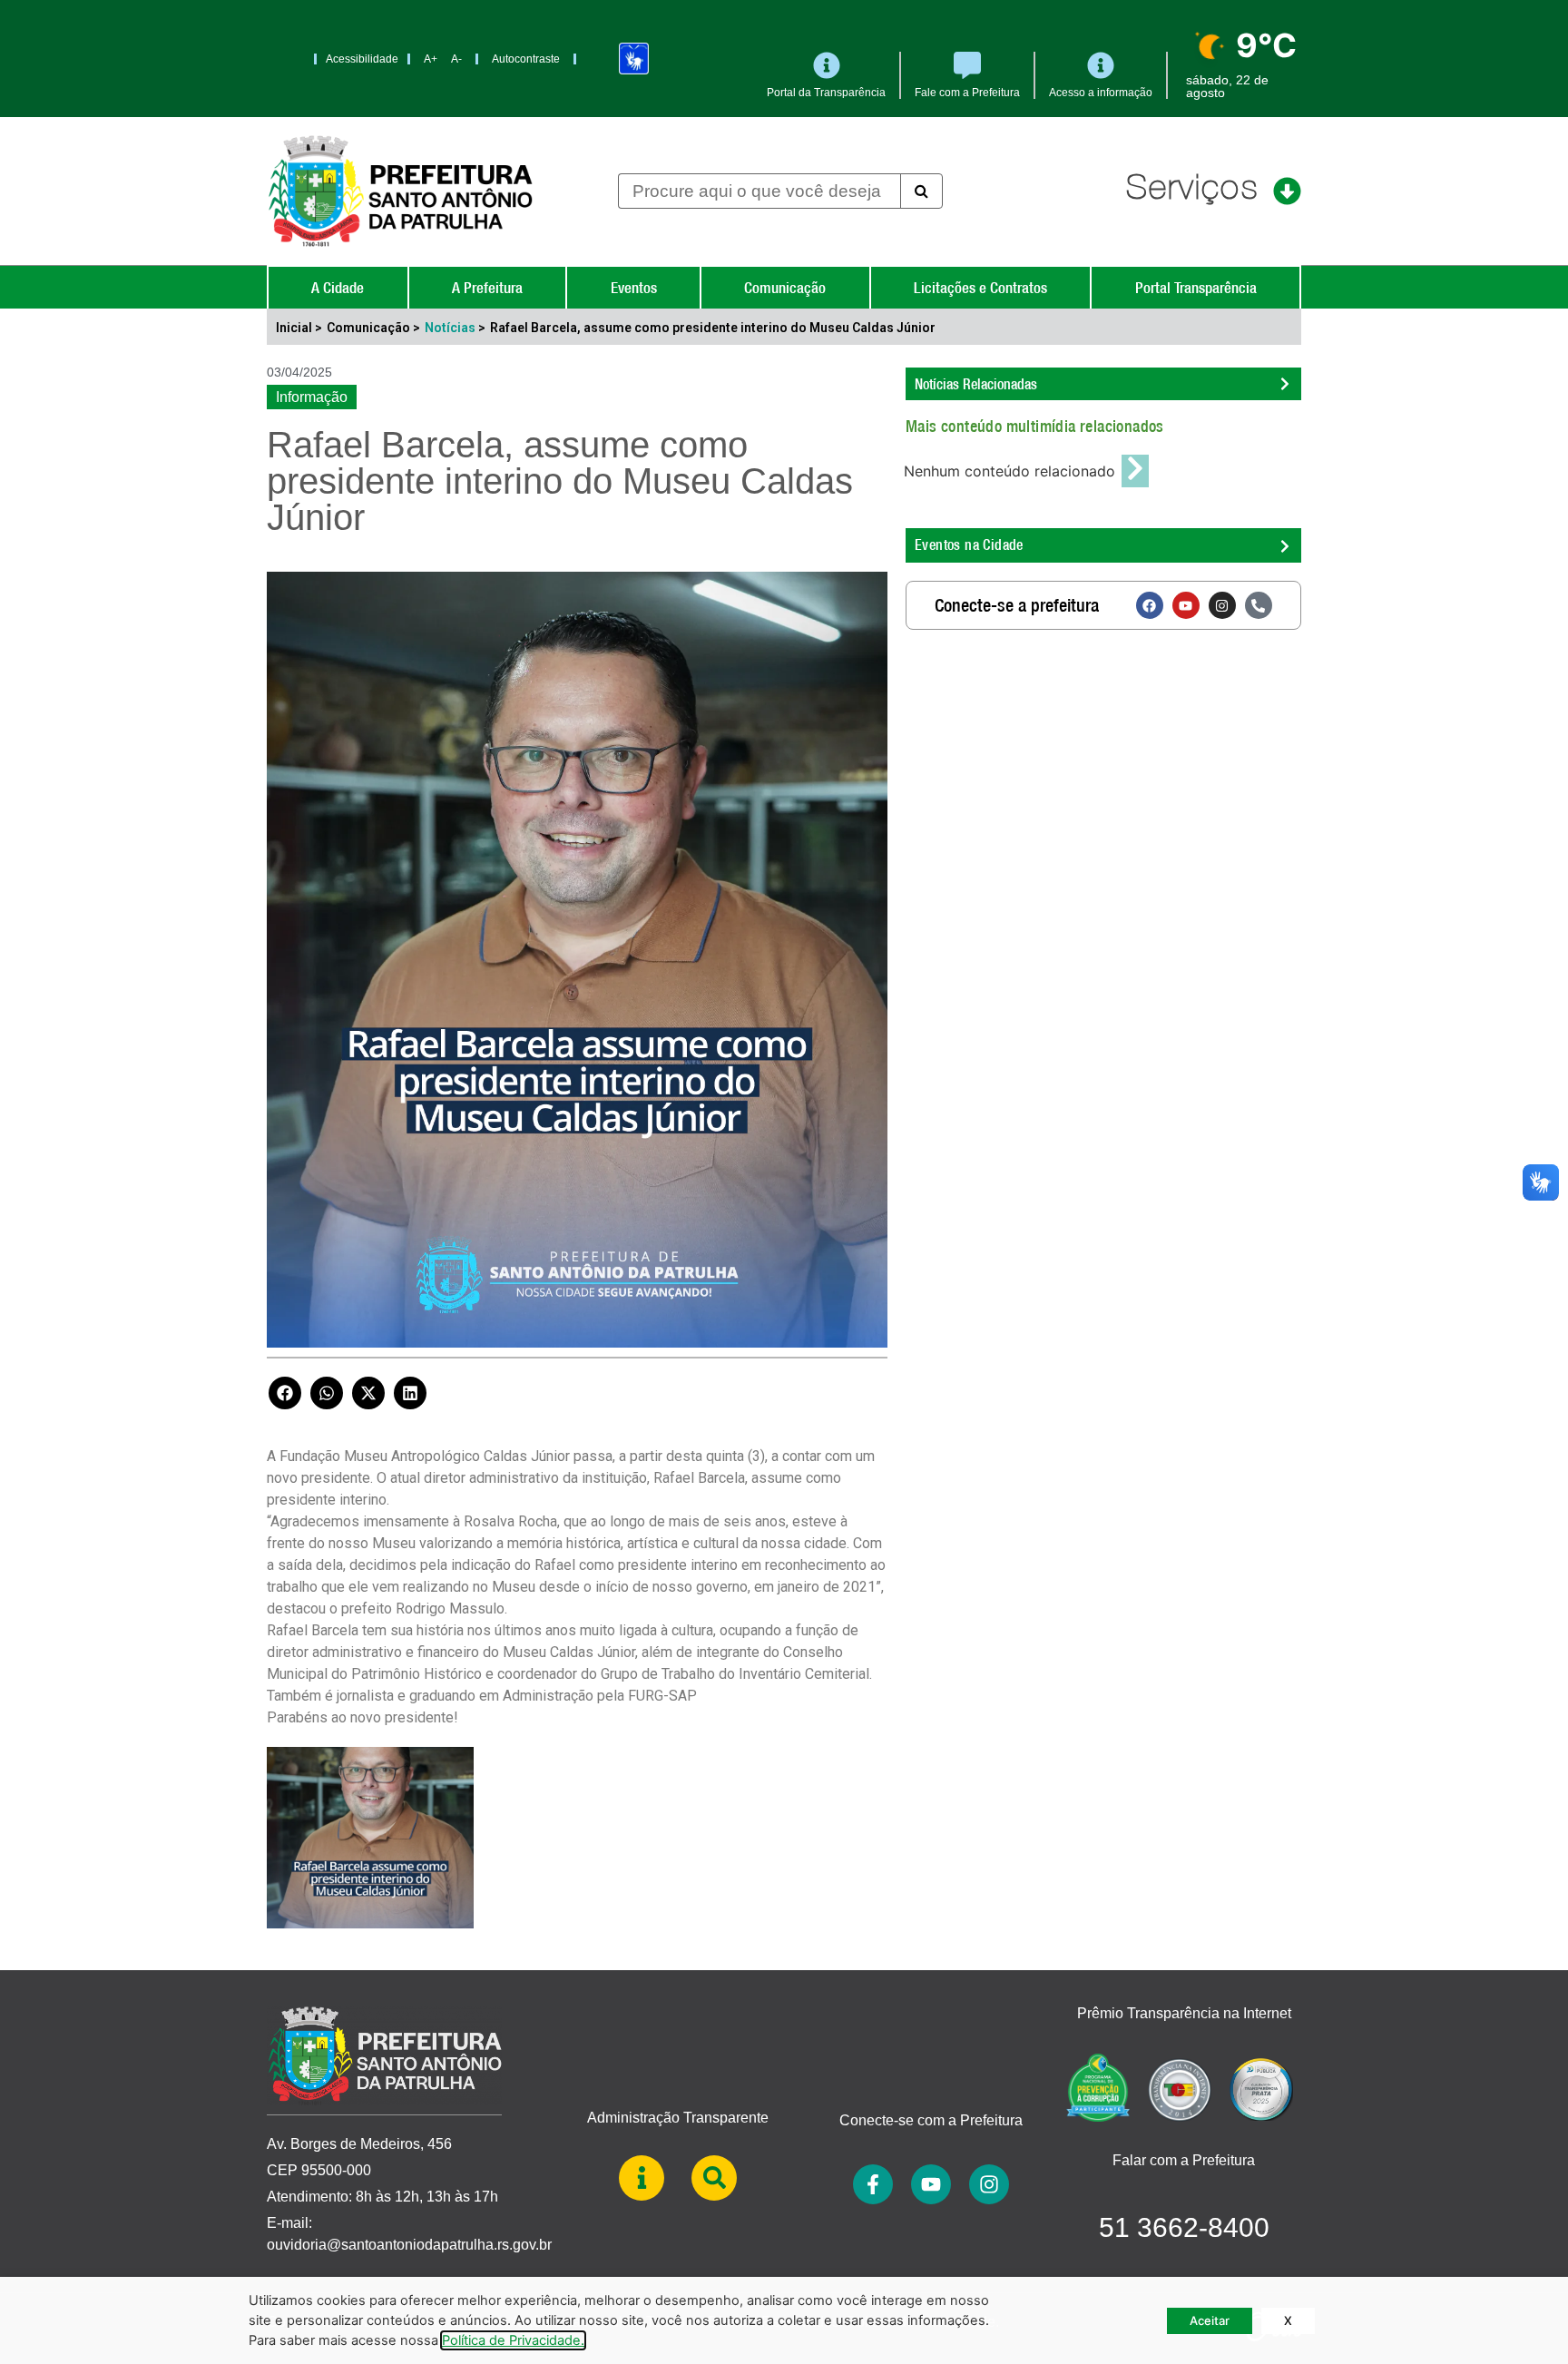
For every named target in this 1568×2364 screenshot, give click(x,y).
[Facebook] (1150, 605)
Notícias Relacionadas (976, 384)
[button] (285, 1393)
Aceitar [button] (1210, 2320)
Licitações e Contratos (980, 288)
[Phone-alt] (1259, 605)
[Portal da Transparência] (827, 65)
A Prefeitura (487, 288)
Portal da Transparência (826, 93)
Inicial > (299, 328)
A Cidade (338, 288)
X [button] (1288, 2320)
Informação (312, 397)
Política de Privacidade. (513, 2340)
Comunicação (785, 288)
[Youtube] (1186, 605)
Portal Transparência (1196, 288)
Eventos (634, 288)
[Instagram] (1222, 605)
